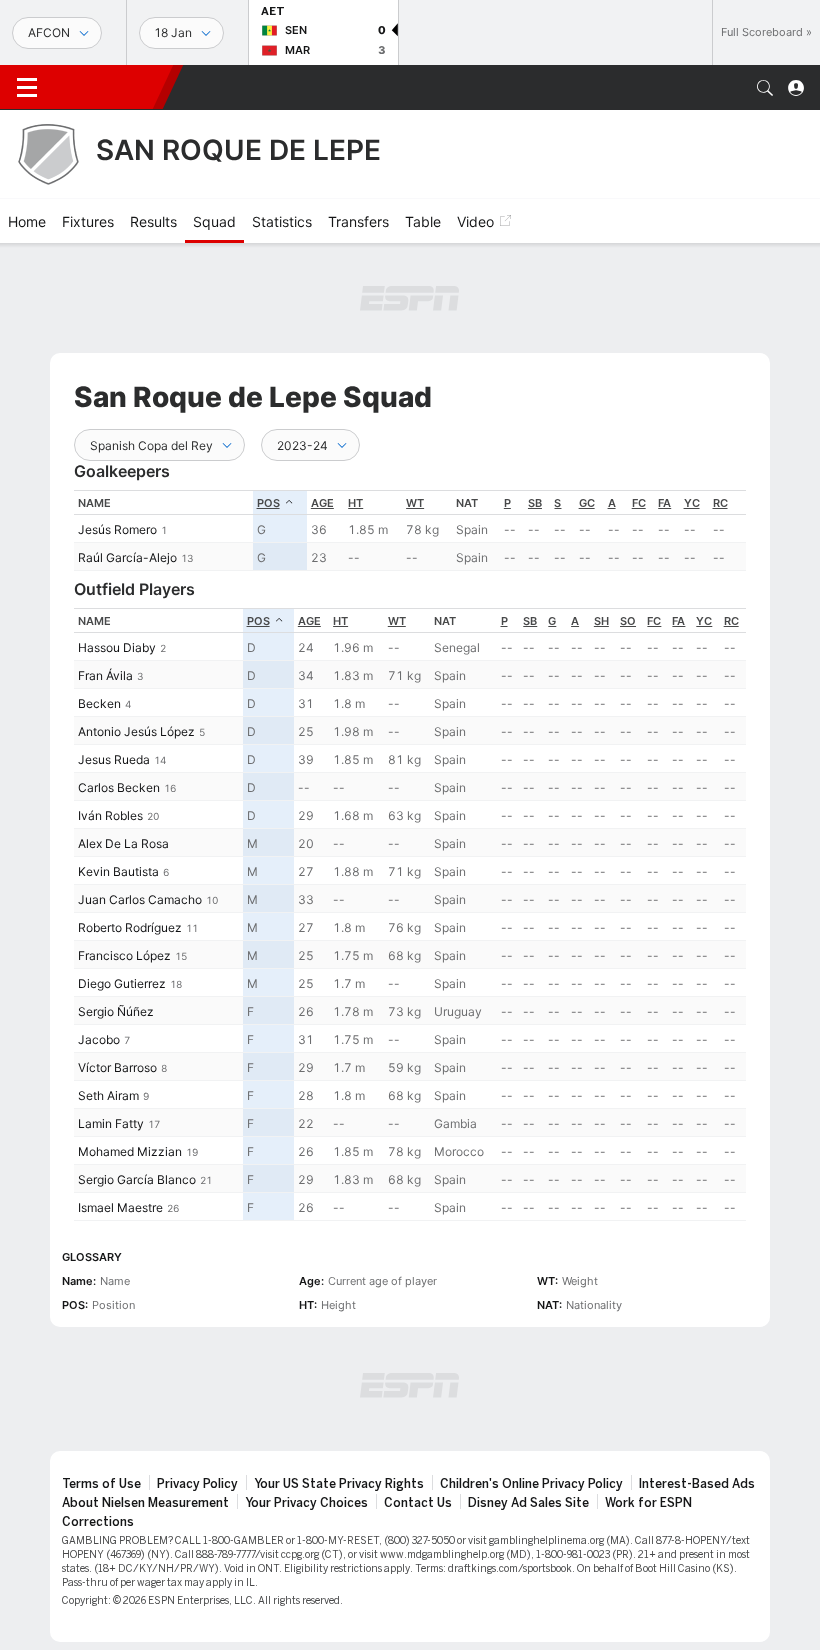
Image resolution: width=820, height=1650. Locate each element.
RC (720, 503)
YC (692, 503)
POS (268, 503)
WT (415, 503)
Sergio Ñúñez (116, 1011)
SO (628, 621)
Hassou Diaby (117, 647)
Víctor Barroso (117, 1067)
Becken (99, 703)
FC (639, 503)
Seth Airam (108, 1095)
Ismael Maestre (120, 1207)
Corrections (98, 1522)
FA (664, 503)
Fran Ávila (105, 675)
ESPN (108, 87)
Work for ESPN (648, 1503)
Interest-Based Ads (697, 1484)
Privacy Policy (197, 1484)
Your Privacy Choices (306, 1503)
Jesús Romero (117, 529)
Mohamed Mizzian (130, 1151)
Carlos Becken (119, 787)
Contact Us (418, 1503)
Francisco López (124, 955)
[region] (410, 530)
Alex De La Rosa (123, 843)
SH (601, 621)
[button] (765, 88)
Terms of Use (101, 1484)
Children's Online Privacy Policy (531, 1484)
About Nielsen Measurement (145, 1503)
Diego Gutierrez (122, 983)
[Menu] (27, 88)
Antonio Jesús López (136, 731)
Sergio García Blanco (137, 1179)
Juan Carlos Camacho (140, 899)
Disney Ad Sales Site (528, 1503)
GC (587, 503)
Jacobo (99, 1039)
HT (355, 503)
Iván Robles (110, 815)
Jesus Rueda (114, 759)
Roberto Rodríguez (130, 927)
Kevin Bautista (118, 871)
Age (322, 503)
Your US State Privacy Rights (339, 1484)
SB (535, 503)
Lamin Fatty (111, 1123)
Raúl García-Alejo (127, 557)
